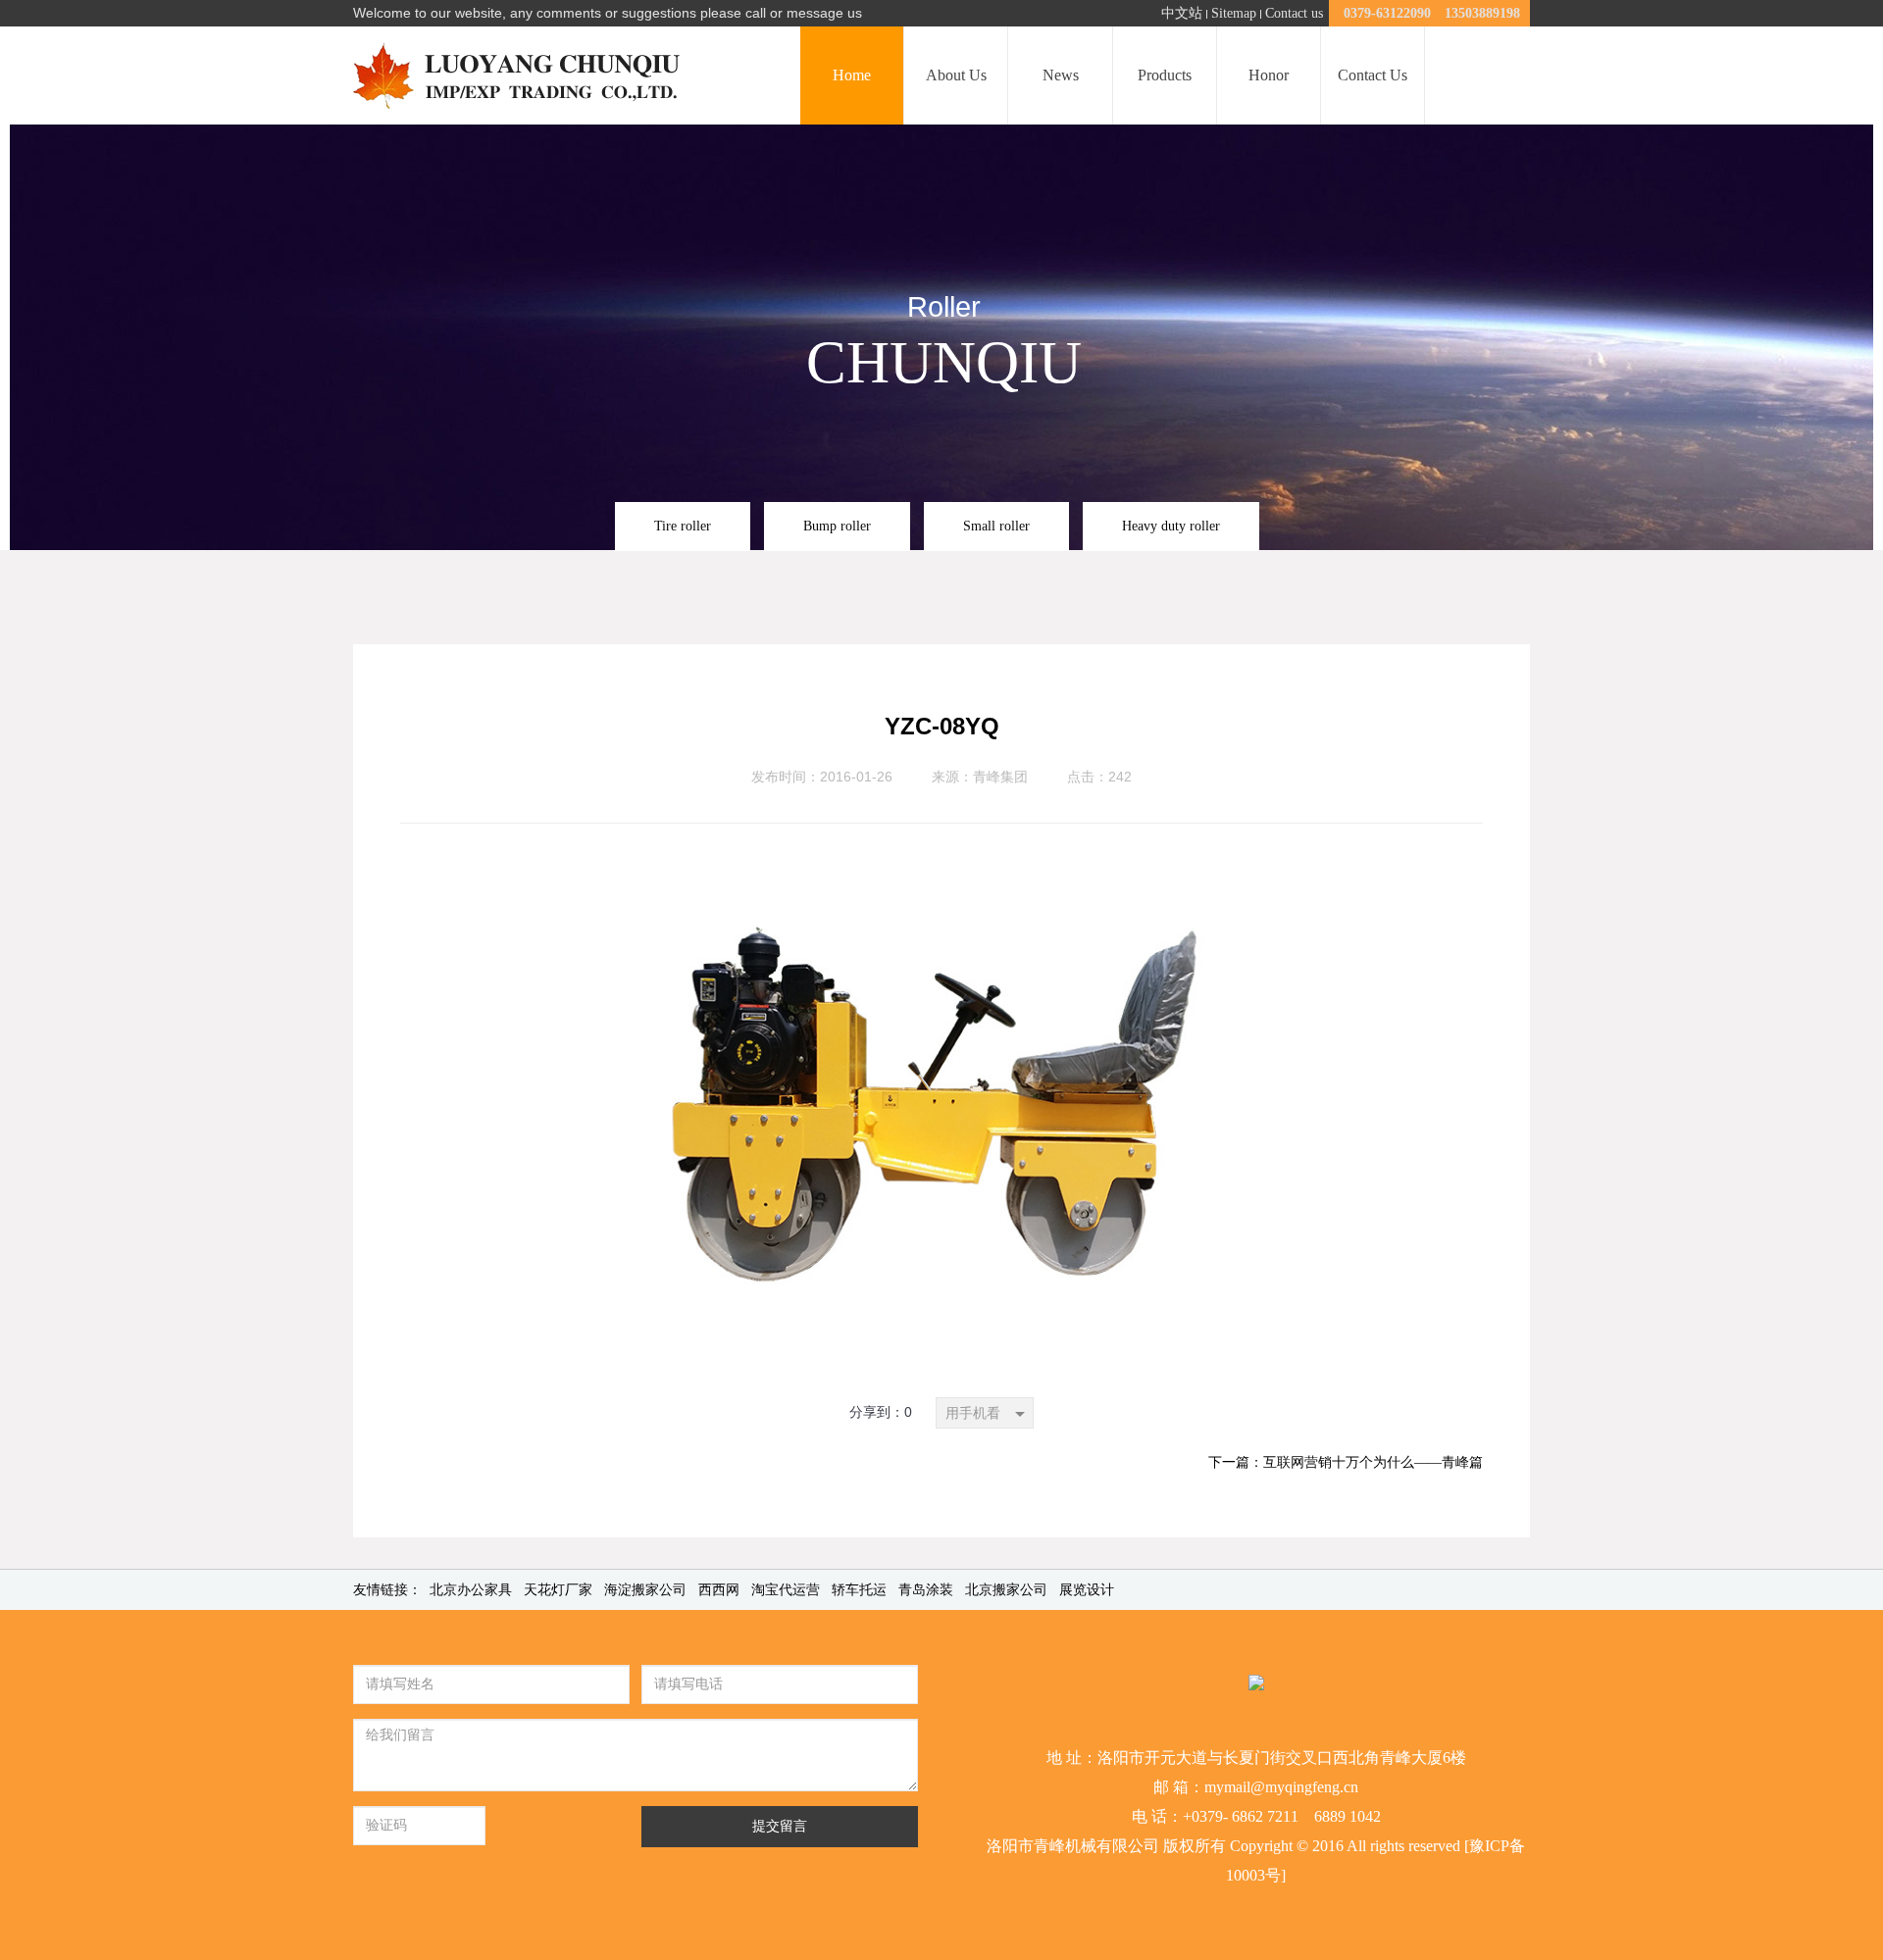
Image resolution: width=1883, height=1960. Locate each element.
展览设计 (1087, 1590)
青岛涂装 (926, 1590)
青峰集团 (1000, 777)
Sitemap (1234, 13)
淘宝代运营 (786, 1590)
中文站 (1182, 13)
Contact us (1294, 13)
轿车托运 (859, 1590)
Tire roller (683, 526)
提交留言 (780, 1826)
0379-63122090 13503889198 (1432, 13)
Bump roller (837, 526)
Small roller (996, 526)
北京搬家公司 (1006, 1590)
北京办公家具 (471, 1590)
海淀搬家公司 (645, 1590)
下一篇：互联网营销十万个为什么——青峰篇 (1346, 1462)
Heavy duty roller (1171, 526)
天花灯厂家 (558, 1590)
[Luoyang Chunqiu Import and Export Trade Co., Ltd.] (523, 76)
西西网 (719, 1590)
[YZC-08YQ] (941, 849)
